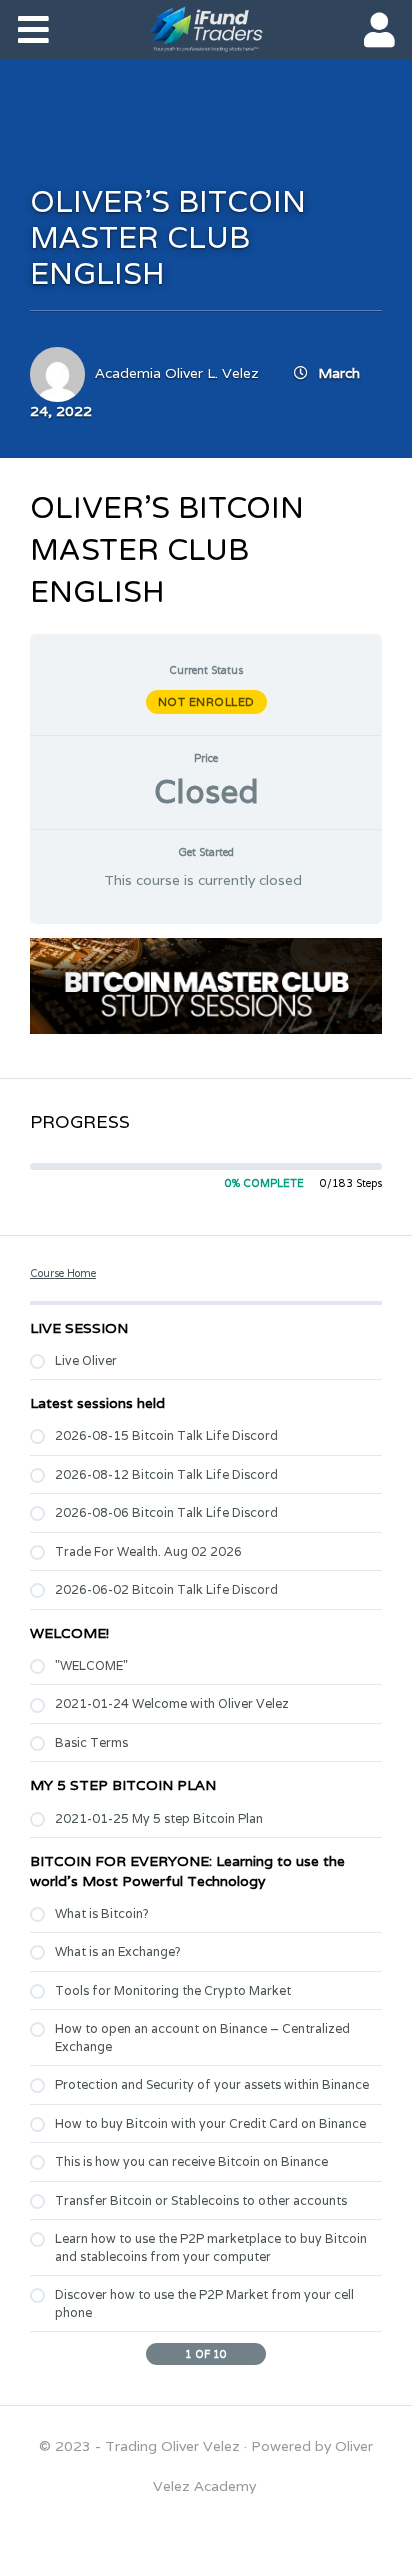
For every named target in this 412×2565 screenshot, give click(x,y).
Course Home (63, 1273)
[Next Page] (256, 2354)
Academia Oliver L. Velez (177, 373)
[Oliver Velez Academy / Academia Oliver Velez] (205, 29)
